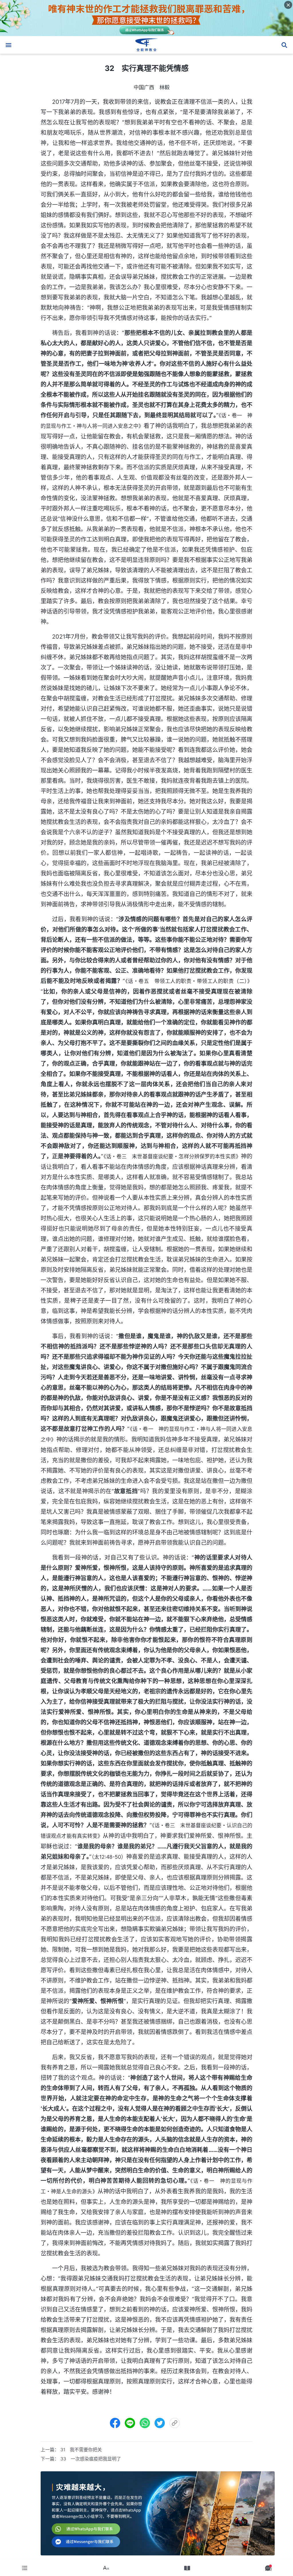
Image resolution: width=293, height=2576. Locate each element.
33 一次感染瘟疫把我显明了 (91, 2459)
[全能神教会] (146, 45)
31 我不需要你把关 (81, 2450)
